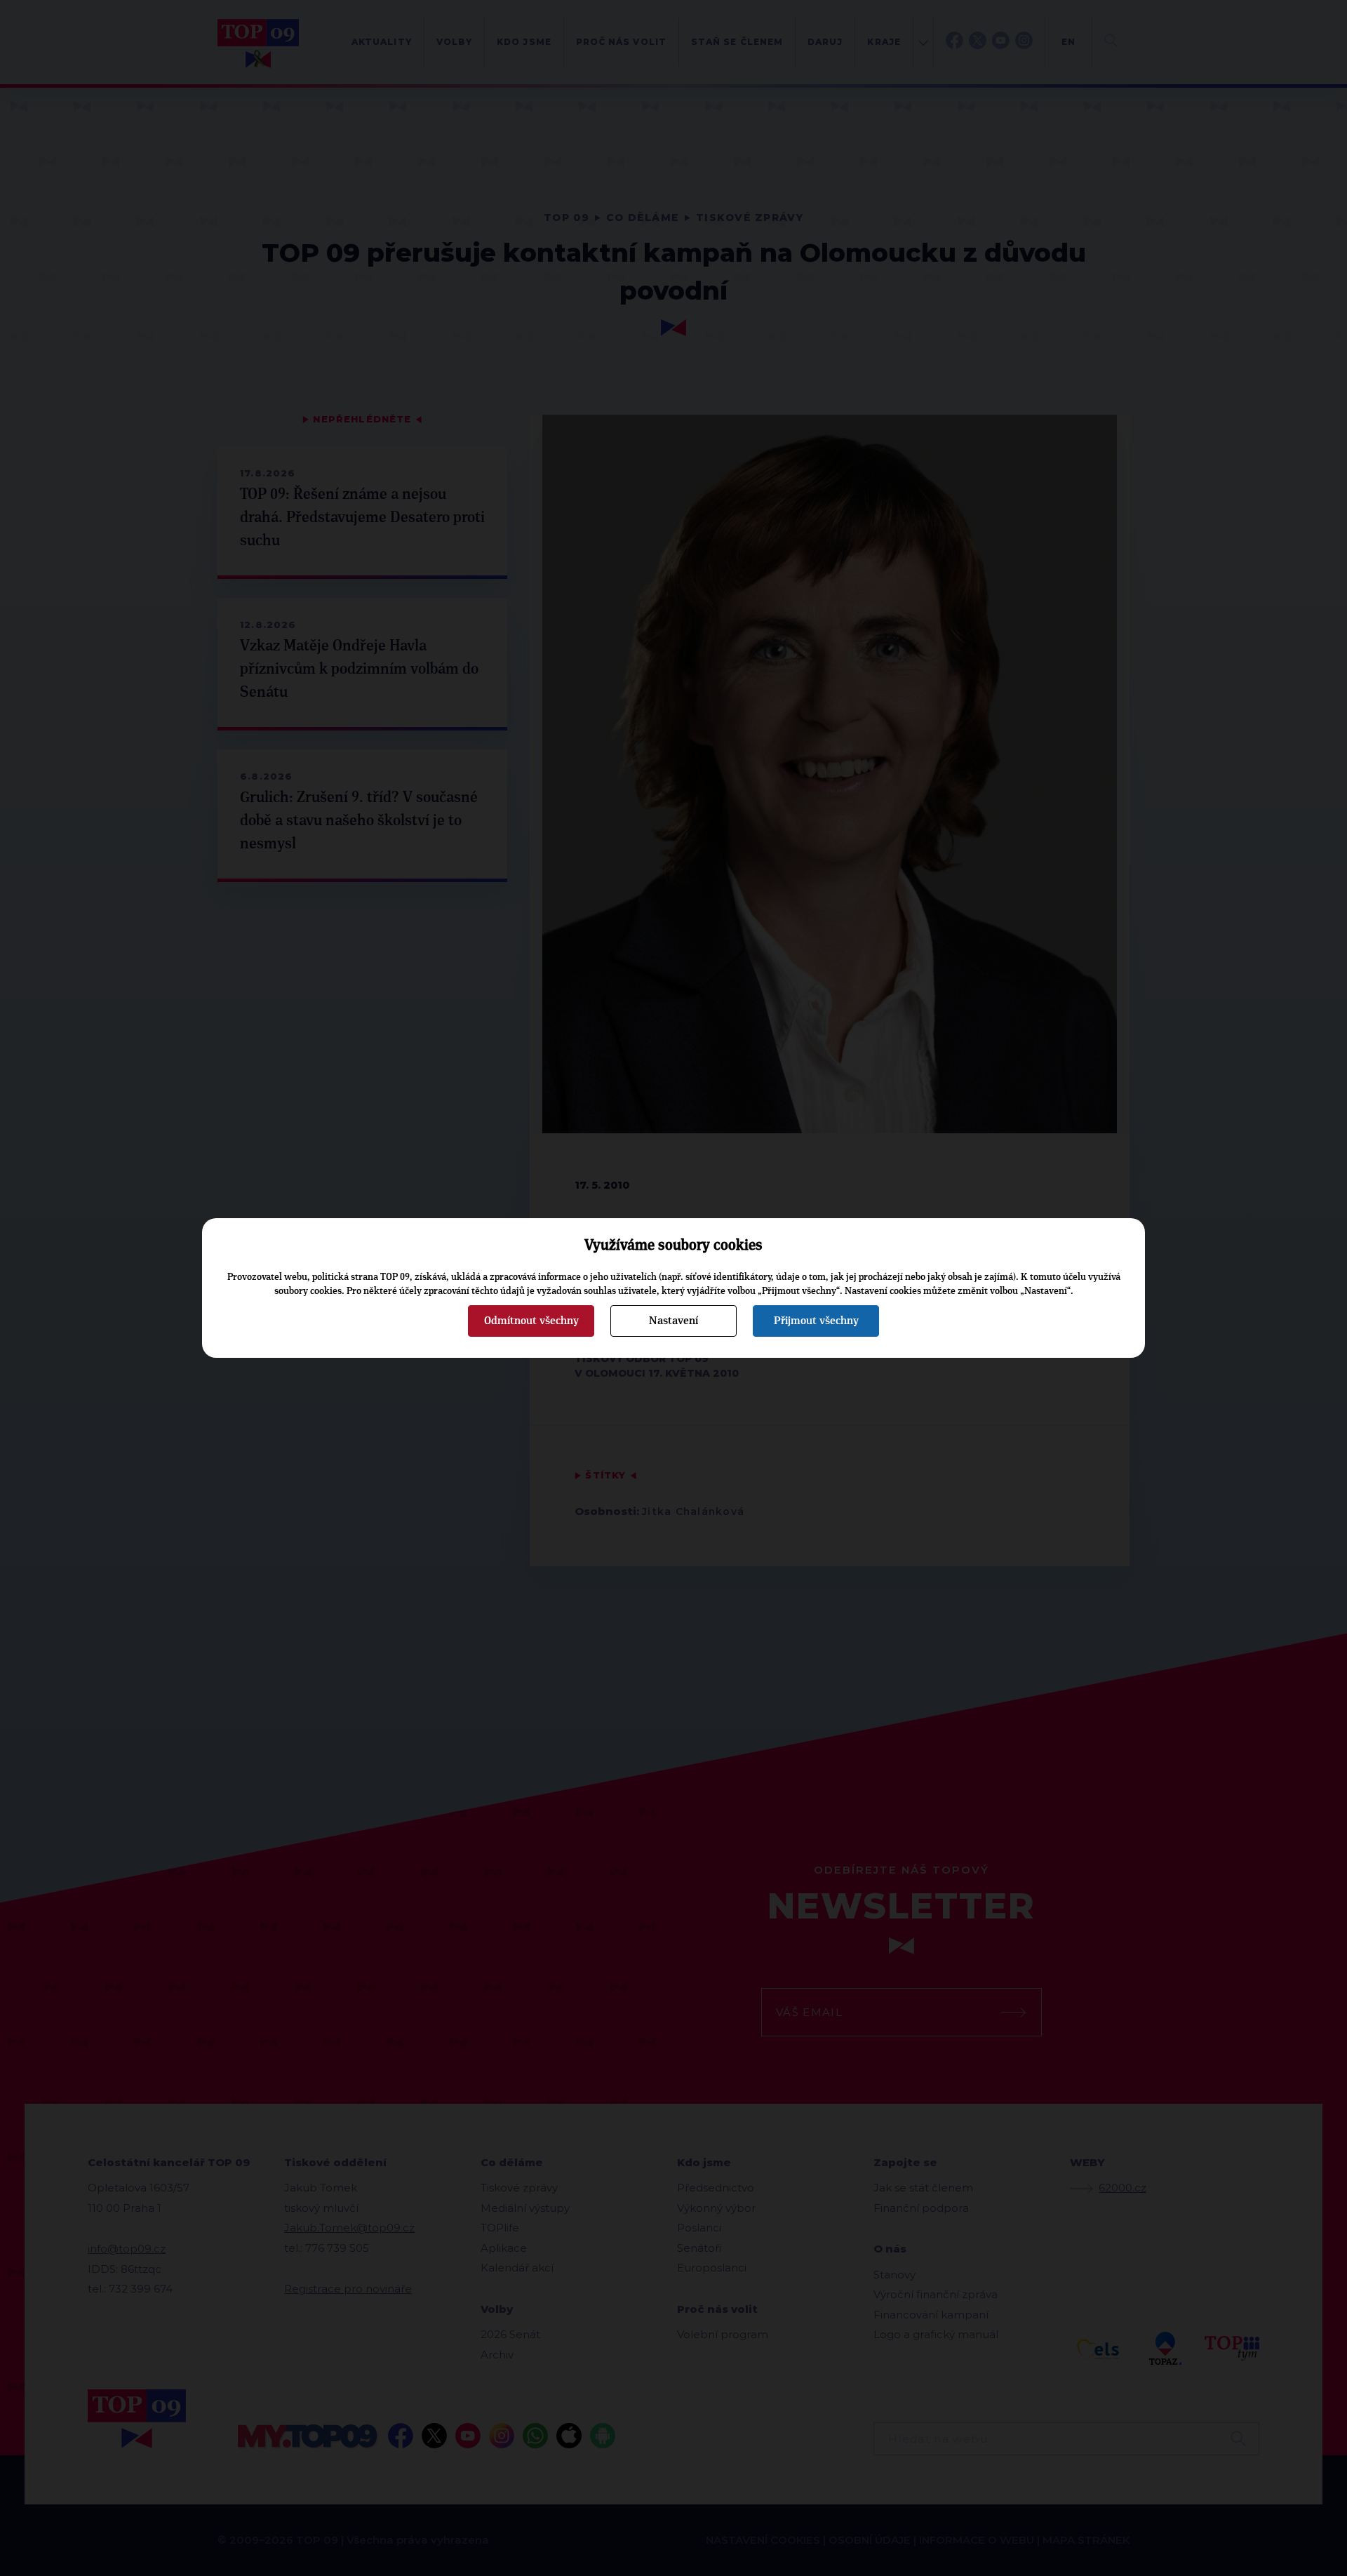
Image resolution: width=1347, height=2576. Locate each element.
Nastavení (673, 1321)
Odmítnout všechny (531, 1321)
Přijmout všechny (816, 1321)
